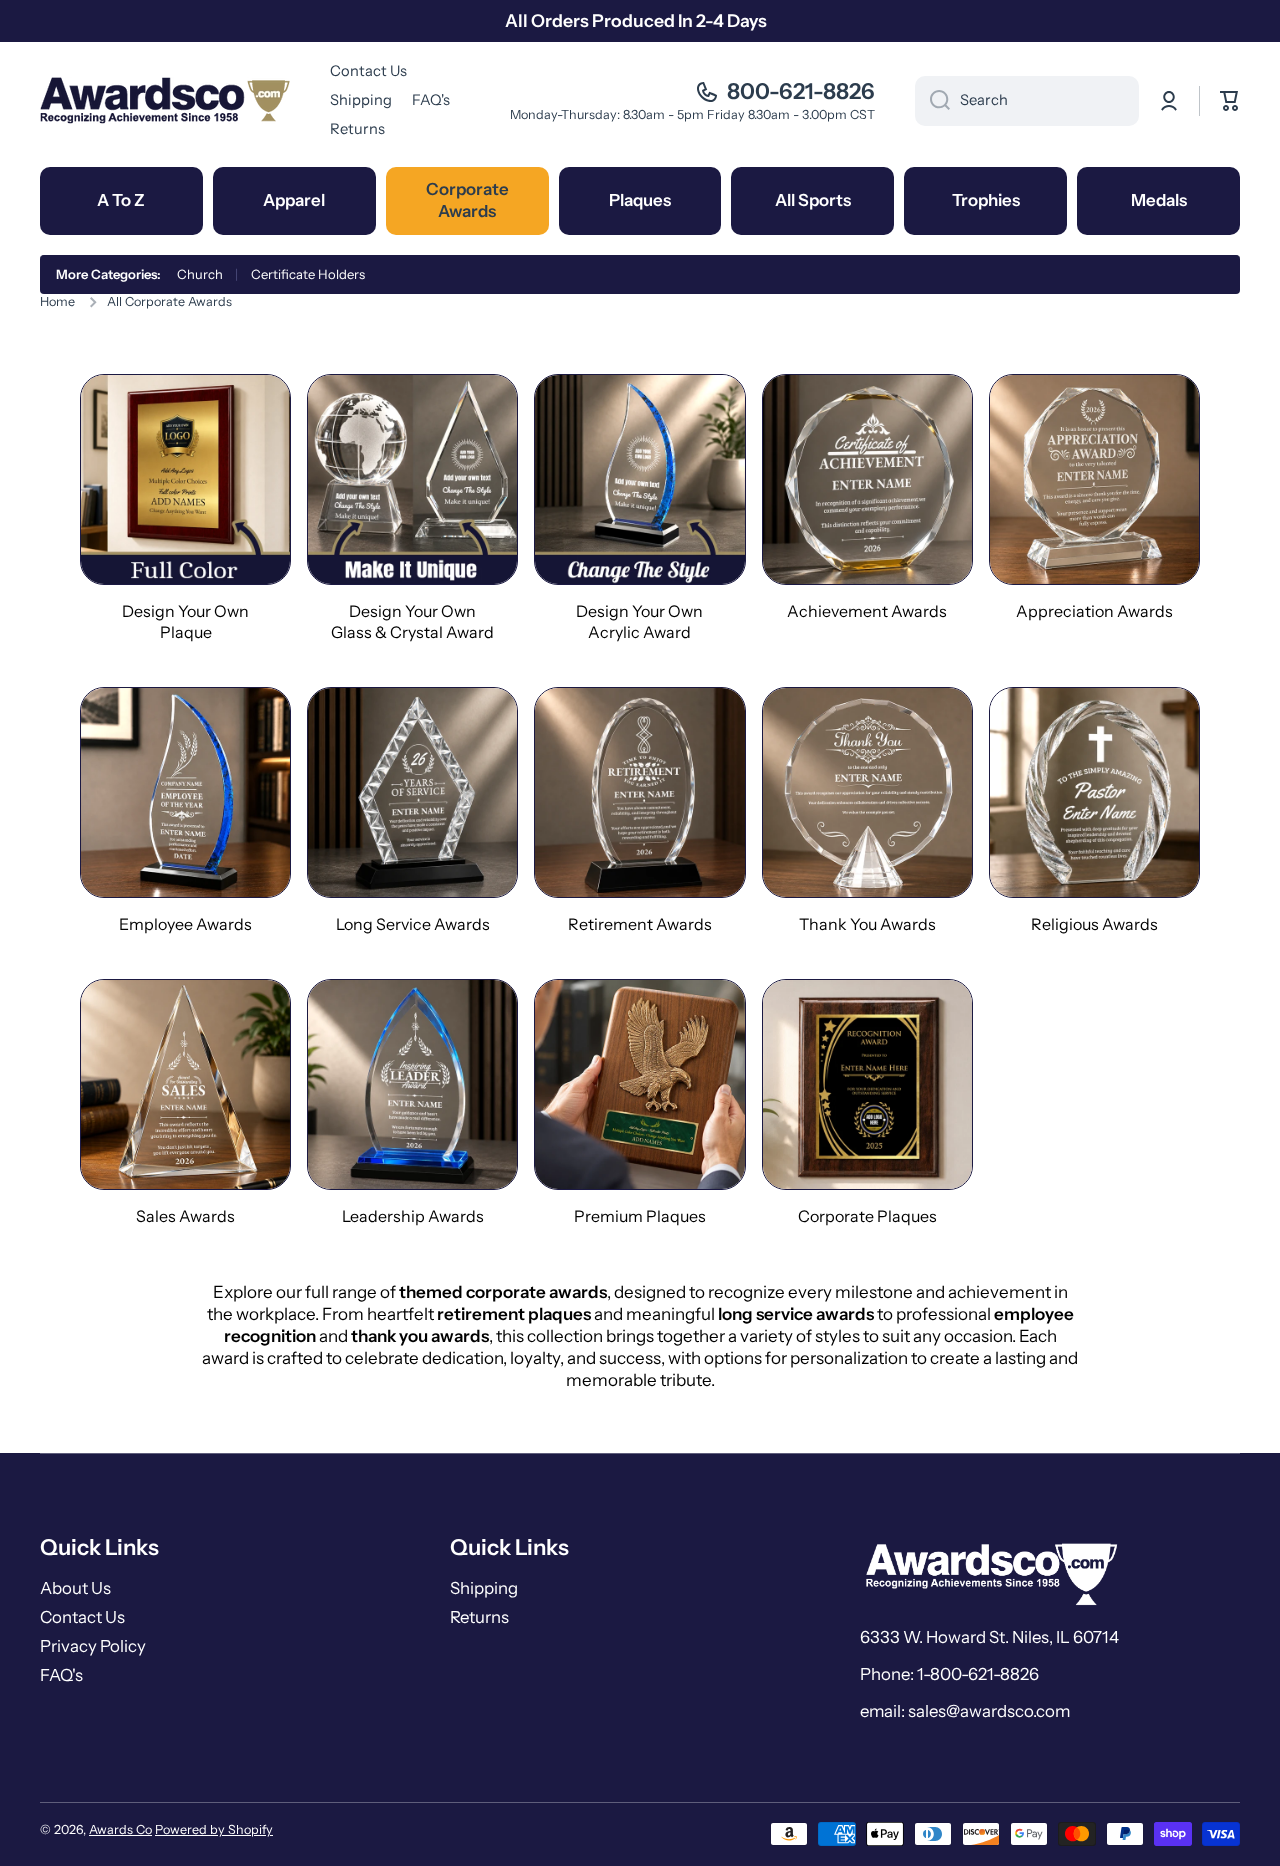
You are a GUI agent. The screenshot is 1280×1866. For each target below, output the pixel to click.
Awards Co (120, 1829)
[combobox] (1027, 101)
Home (57, 301)
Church (200, 274)
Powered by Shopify (214, 1829)
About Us (75, 1588)
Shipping (484, 1588)
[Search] (932, 101)
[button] (1230, 101)
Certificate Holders (308, 274)
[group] (185, 508)
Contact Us (82, 1617)
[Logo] (165, 100)
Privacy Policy (93, 1646)
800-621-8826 (801, 91)
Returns (479, 1617)
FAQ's (61, 1675)
